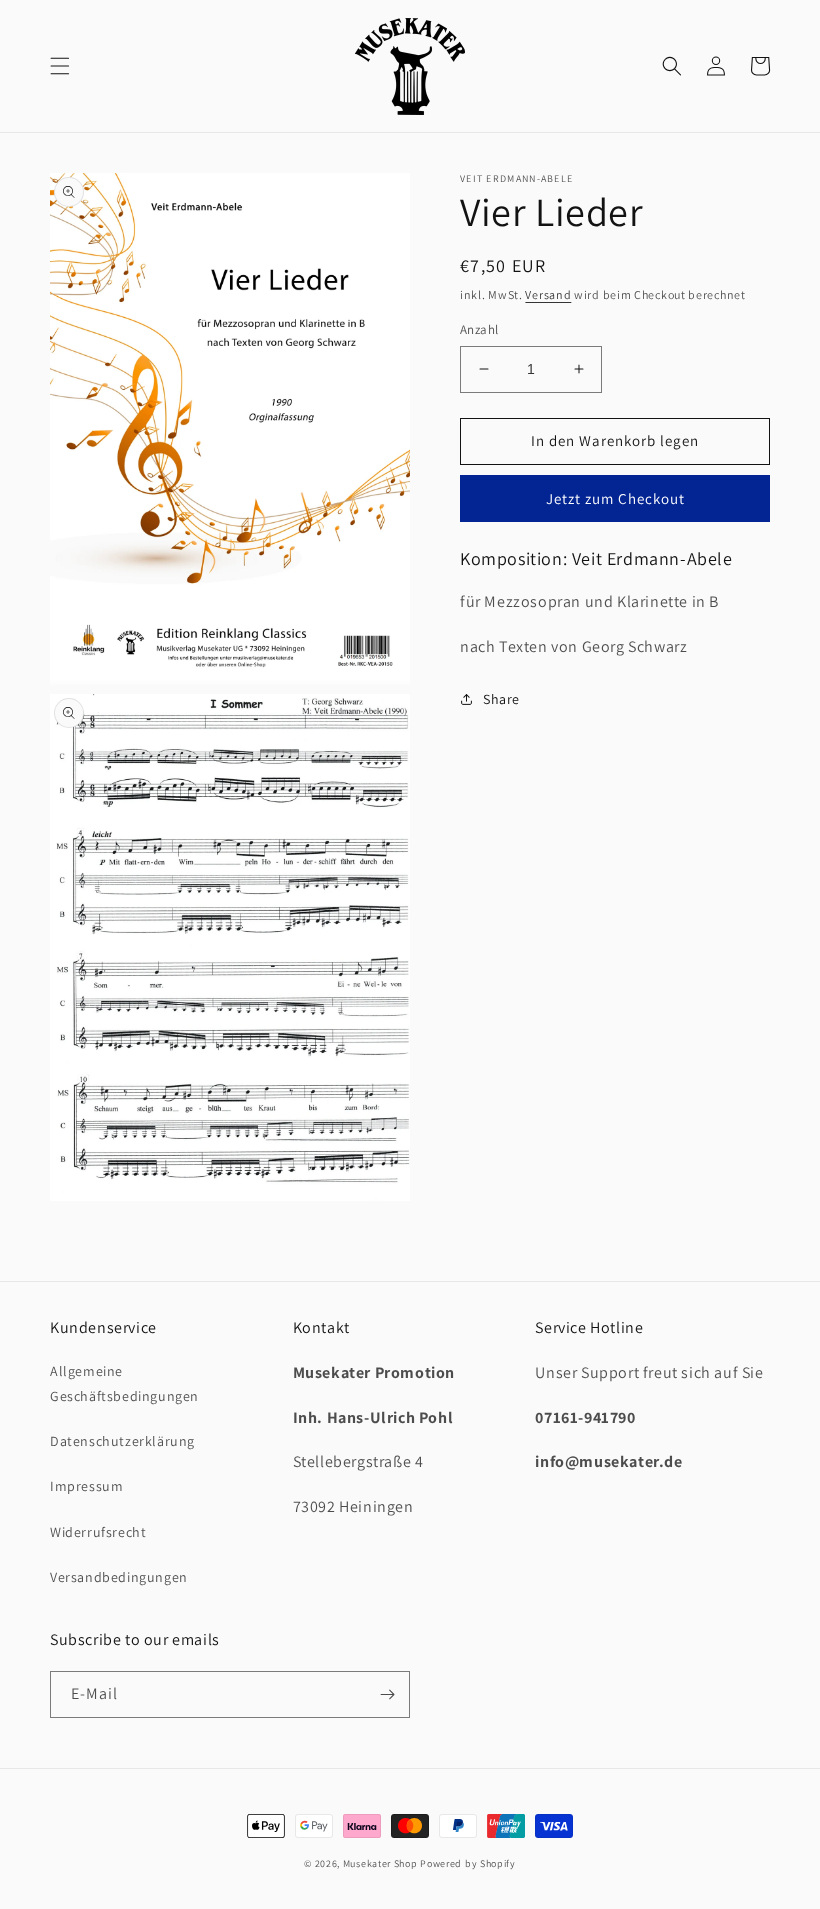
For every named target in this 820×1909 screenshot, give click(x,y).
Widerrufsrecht (98, 1532)
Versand (548, 294)
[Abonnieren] (387, 1694)
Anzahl (479, 329)
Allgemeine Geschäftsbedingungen (124, 1383)
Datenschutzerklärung (122, 1441)
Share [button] (501, 699)
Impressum (86, 1486)
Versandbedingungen (119, 1577)
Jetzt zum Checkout (615, 498)
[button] (60, 66)
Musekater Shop (380, 1863)
